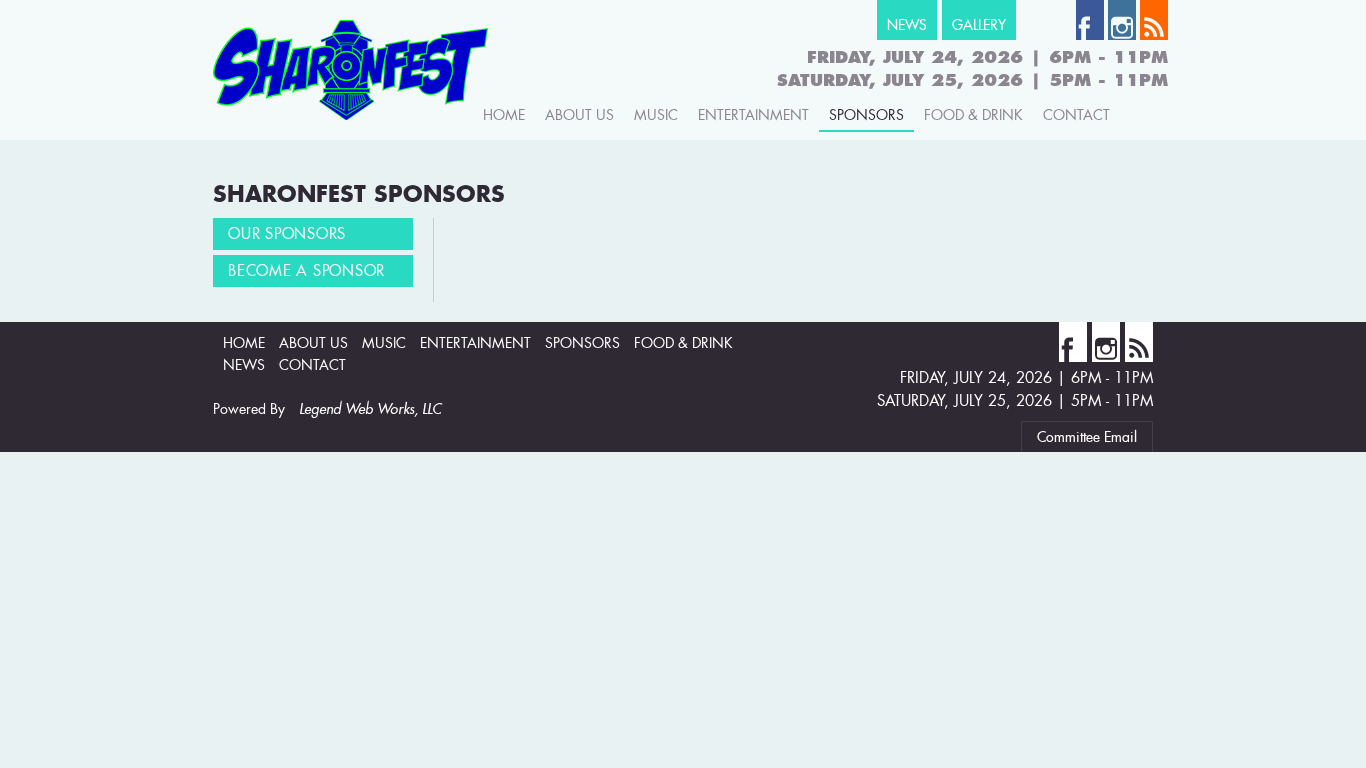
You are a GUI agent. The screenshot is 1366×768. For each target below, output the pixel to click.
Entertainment (753, 115)
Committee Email (1087, 437)
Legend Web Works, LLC (370, 409)
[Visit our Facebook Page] (1090, 35)
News (907, 25)
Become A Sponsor (306, 270)
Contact (1076, 115)
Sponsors (866, 115)
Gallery (979, 25)
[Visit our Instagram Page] (1122, 35)
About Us (579, 115)
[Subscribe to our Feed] (1154, 35)
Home (504, 115)
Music (656, 115)
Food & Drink (973, 115)
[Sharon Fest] (350, 132)
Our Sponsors (287, 233)
